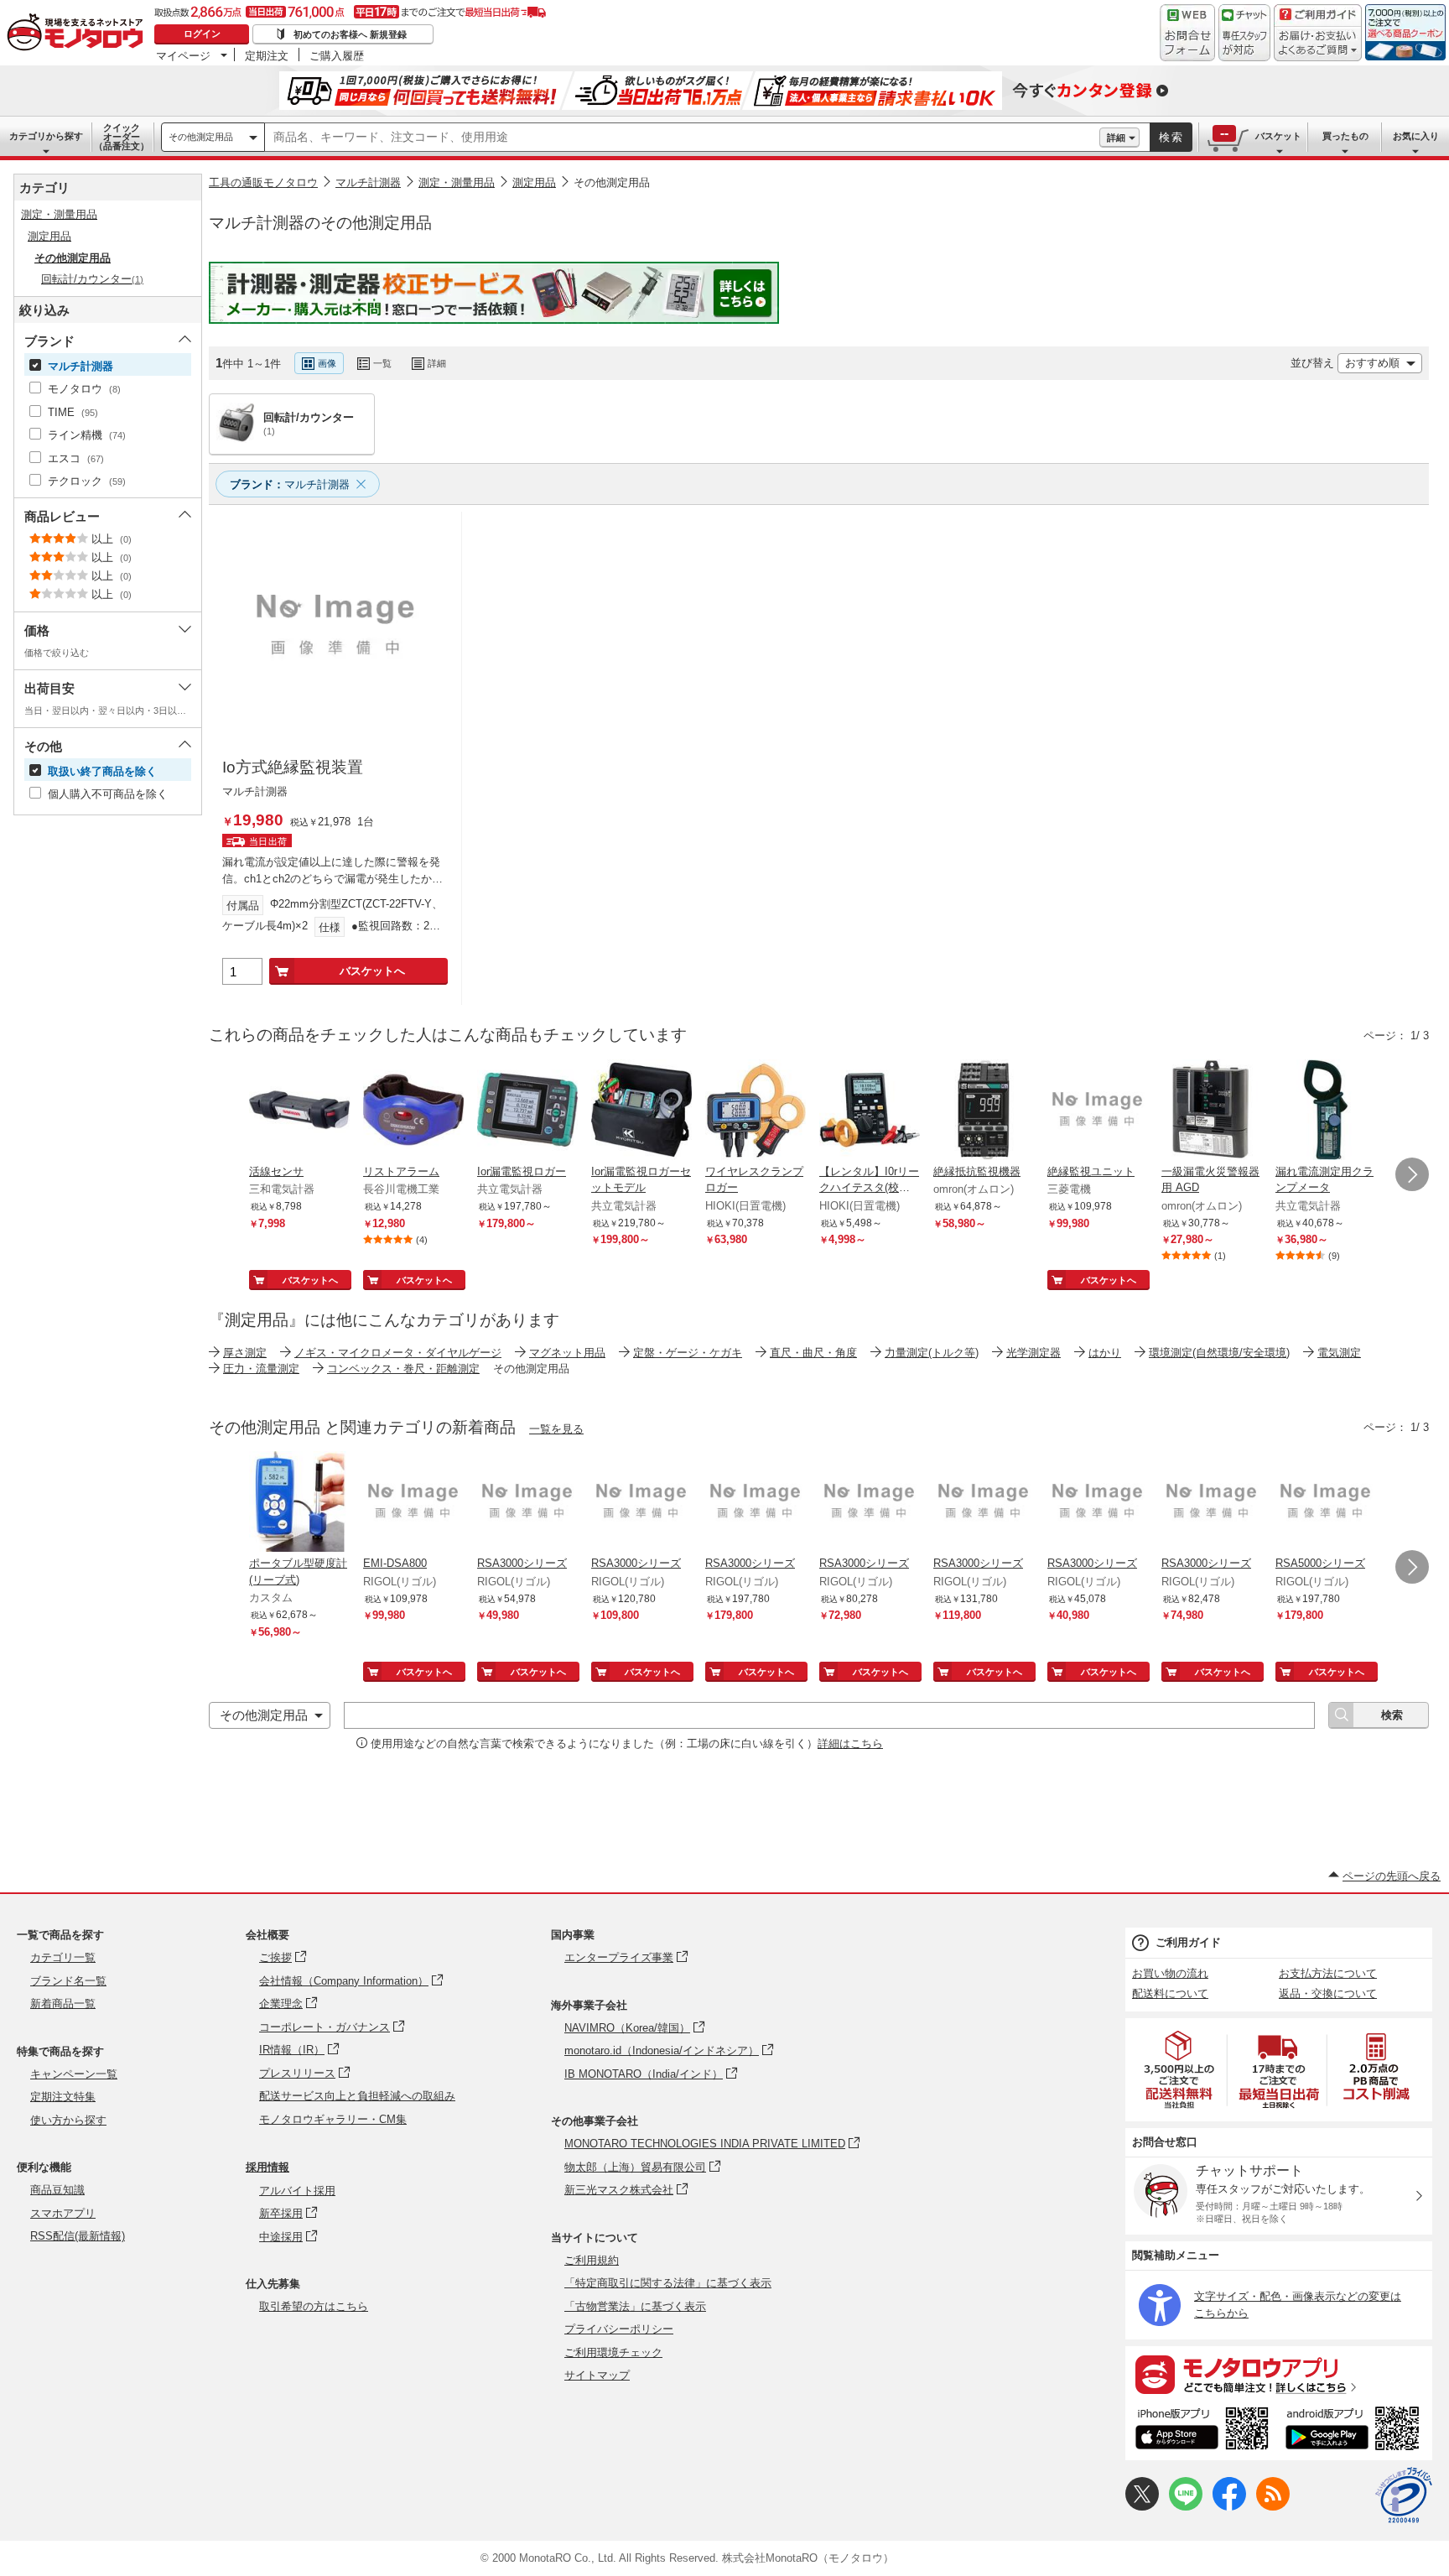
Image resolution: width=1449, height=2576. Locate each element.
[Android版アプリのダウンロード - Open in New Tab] (1356, 2431)
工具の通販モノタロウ (263, 182)
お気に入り (1416, 136)
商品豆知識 (57, 2190)
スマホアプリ (63, 2213)
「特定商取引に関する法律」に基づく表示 (668, 2283)
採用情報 (267, 2167)
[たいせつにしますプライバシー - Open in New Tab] (1404, 2495)
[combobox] (682, 138)
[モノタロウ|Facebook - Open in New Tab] (1229, 2507)
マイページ (183, 55)
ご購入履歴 (337, 55)
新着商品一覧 (63, 2004)
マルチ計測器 (368, 182)
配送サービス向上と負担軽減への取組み (357, 2096)
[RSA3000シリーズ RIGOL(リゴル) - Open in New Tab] (527, 1503)
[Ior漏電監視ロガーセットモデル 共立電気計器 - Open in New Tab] (641, 1111)
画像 (327, 363)
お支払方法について (1328, 1973)
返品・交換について (1328, 1993)
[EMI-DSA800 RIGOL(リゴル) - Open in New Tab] (413, 1503)
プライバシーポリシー (619, 2329)
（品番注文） (122, 137)
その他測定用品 (201, 137)
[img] (79, 34)
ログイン (202, 34)
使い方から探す (68, 2120)
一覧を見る (556, 1429)
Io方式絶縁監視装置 (293, 767)
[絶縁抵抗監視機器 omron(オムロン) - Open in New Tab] (984, 1111)
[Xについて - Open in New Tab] (1142, 2507)
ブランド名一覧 (68, 1981)
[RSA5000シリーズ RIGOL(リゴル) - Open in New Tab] (1326, 1503)
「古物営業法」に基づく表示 (635, 2306)
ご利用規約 (592, 2260)
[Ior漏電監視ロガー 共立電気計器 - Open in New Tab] (527, 1111)
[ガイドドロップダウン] (1318, 44)
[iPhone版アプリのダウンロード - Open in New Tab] (1202, 2431)
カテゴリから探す (46, 136)
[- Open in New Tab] (1180, 2070)
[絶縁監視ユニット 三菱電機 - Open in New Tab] (1098, 1111)
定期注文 (267, 55)
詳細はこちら (850, 1743)
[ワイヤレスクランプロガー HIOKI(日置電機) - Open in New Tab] (756, 1111)
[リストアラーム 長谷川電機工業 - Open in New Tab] (413, 1111)
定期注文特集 (63, 2097)
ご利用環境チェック (613, 2352)
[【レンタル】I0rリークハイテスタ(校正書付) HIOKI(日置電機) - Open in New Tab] (870, 1111)
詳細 (1116, 138)
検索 (1171, 137)
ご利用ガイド (1188, 1942)
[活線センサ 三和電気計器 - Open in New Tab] (299, 1111)
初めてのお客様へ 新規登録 (350, 34)
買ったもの (1345, 136)
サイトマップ (597, 2375)
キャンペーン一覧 (74, 2074)
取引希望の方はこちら (314, 2306)
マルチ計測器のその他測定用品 (320, 223)
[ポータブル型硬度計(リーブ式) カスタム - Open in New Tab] (299, 1503)
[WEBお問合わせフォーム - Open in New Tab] (1187, 33)
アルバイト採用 (297, 2191)
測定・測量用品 (457, 182)
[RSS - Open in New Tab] (1273, 2507)
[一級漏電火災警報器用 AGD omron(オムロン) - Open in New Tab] (1212, 1111)
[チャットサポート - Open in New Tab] (1244, 33)
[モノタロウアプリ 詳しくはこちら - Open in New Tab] (1279, 2374)
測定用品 (534, 182)
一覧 (382, 363)
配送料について (1170, 1993)
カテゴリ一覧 (63, 1957)
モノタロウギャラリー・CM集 (333, 2119)
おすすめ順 (1372, 363)
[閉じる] (657, 350)
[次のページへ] (1412, 1174)
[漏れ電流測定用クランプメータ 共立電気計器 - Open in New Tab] (1326, 1111)
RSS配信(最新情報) (78, 2236)
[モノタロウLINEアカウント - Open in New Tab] (1186, 2507)
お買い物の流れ (1170, 1973)
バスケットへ (372, 971)
